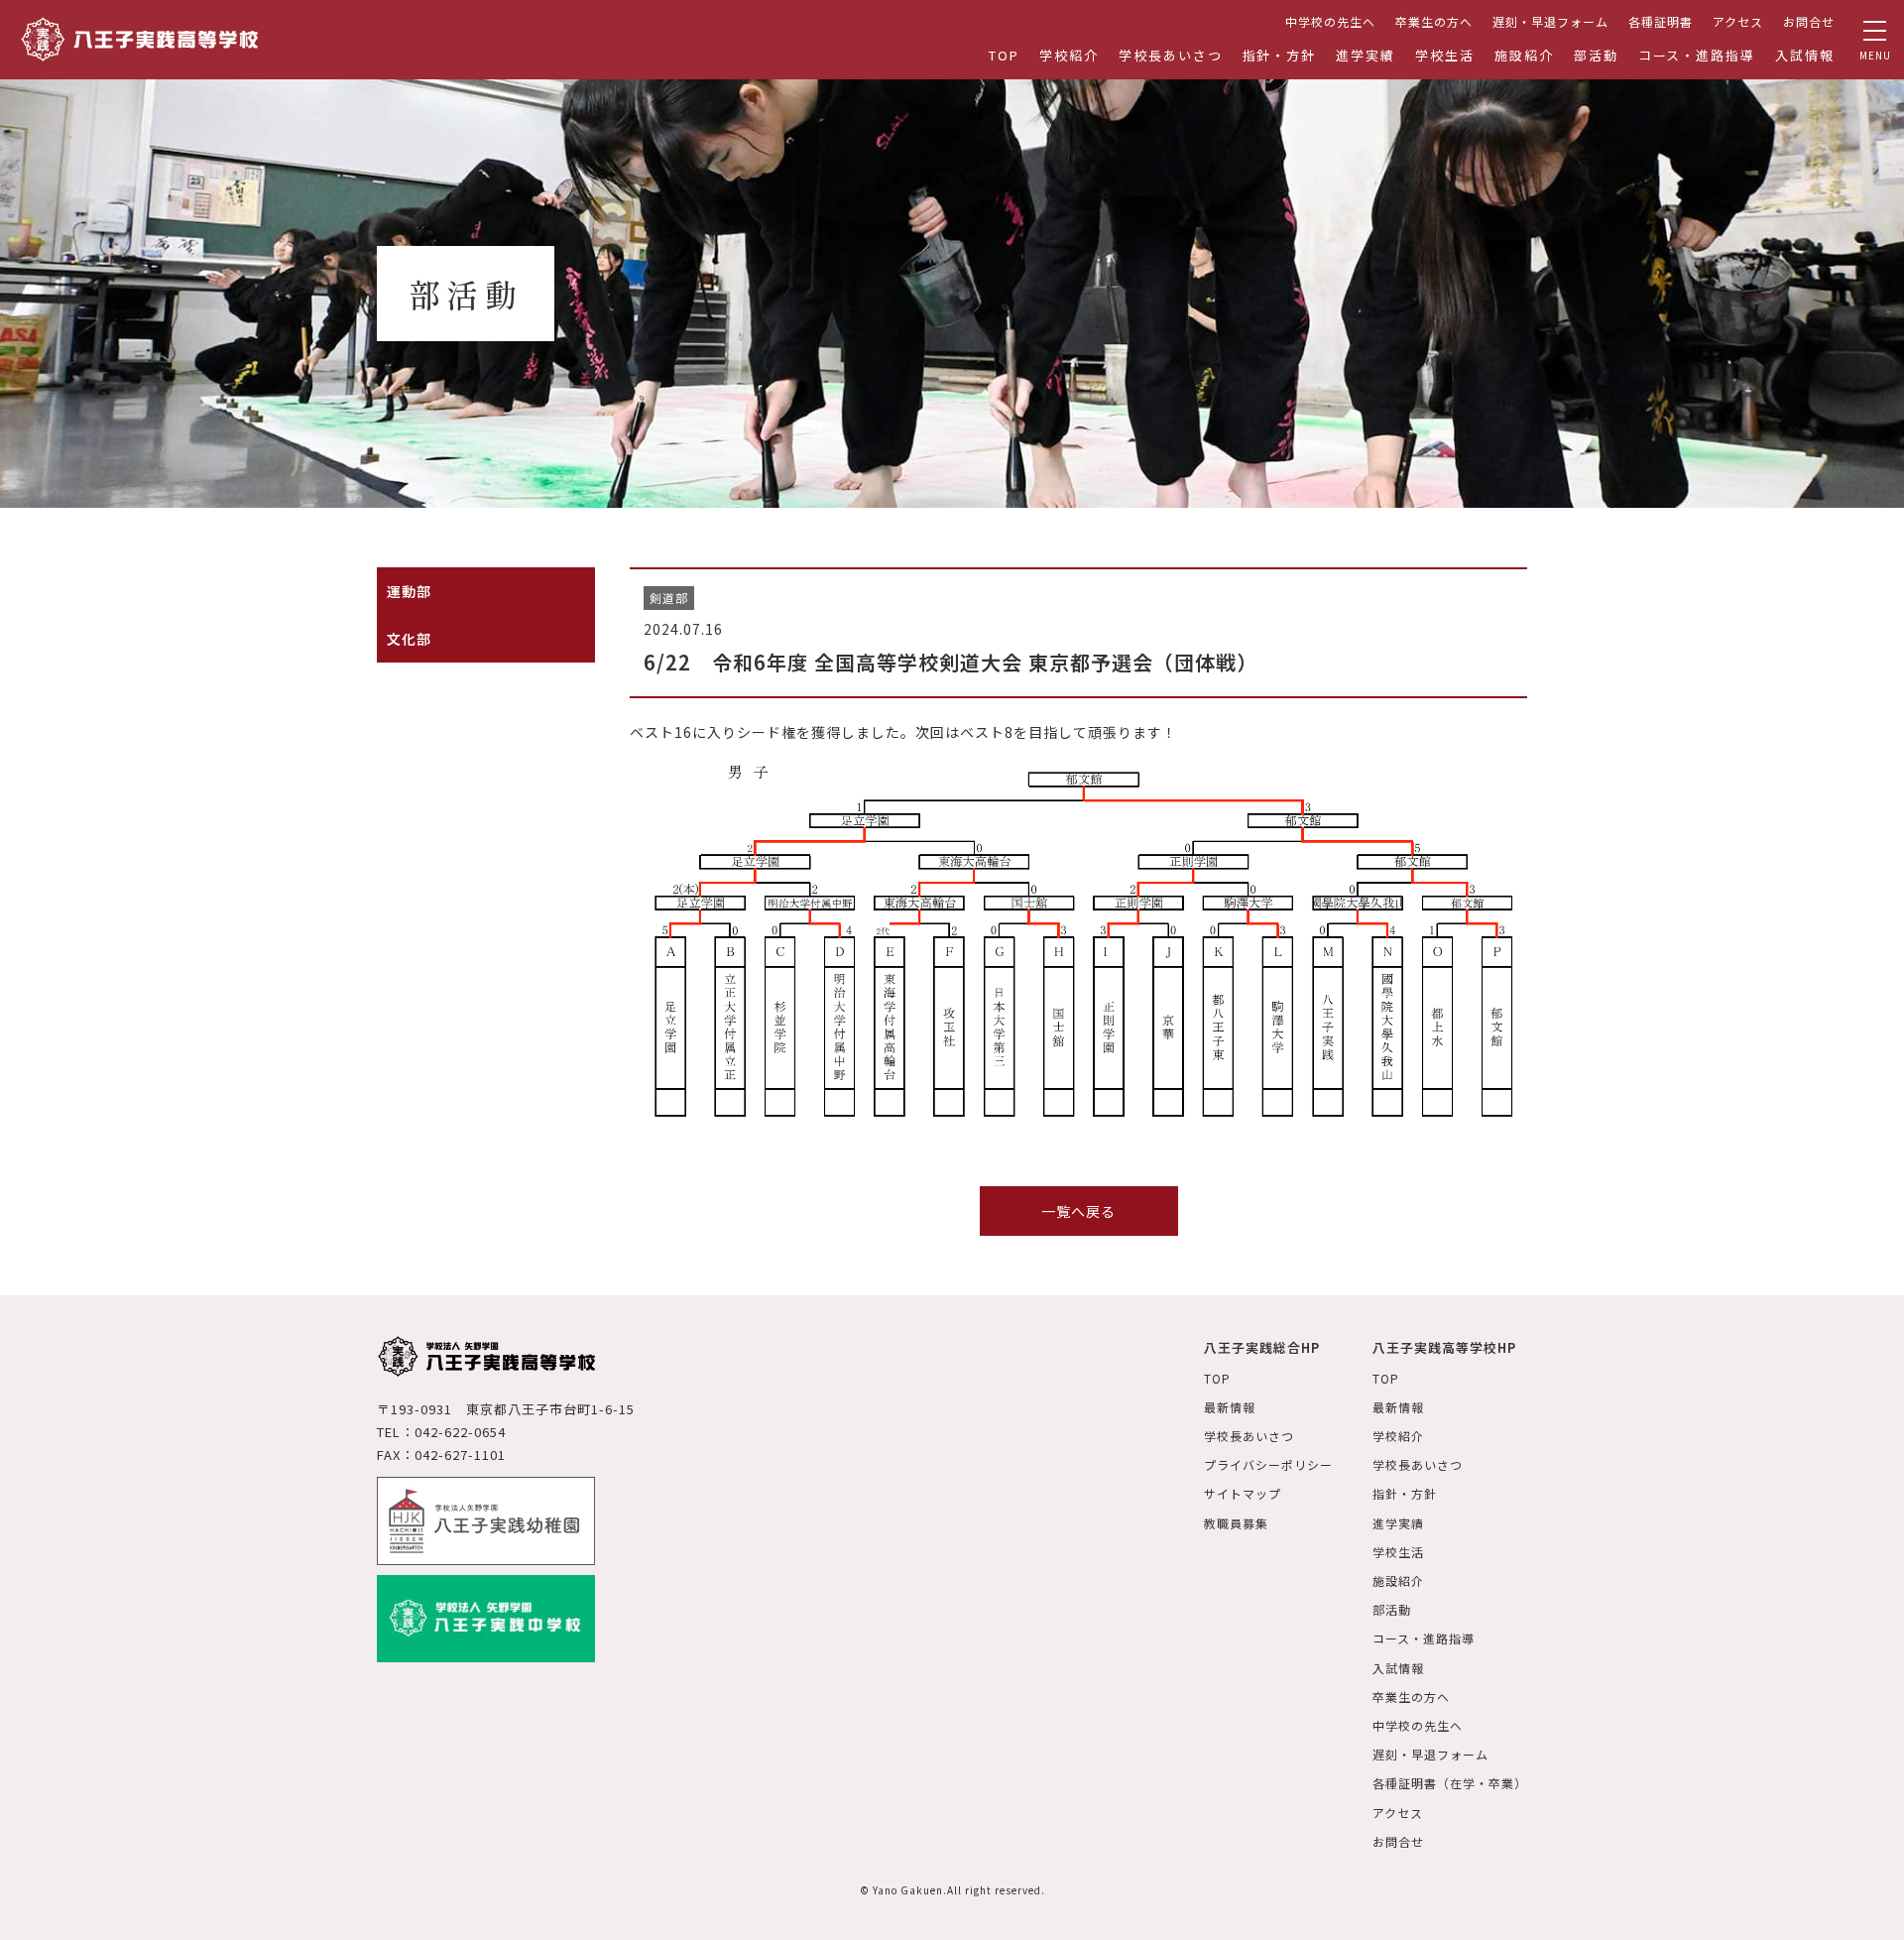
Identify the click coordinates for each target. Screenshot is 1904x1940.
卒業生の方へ (1434, 21)
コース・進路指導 (1697, 55)
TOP (1004, 55)
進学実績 (1366, 55)
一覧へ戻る (1078, 1211)
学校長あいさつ (1171, 55)
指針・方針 (1280, 55)
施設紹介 (1524, 55)
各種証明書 (1661, 21)
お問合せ (1809, 21)
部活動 (1596, 55)
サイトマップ (1243, 1493)
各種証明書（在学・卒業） (1450, 1783)
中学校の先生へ (1330, 21)
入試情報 (1805, 55)
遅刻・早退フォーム (1550, 21)
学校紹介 (1069, 55)
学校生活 (1445, 55)
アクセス (1738, 21)
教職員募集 (1236, 1523)
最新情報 (1230, 1407)
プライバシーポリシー (1268, 1464)
